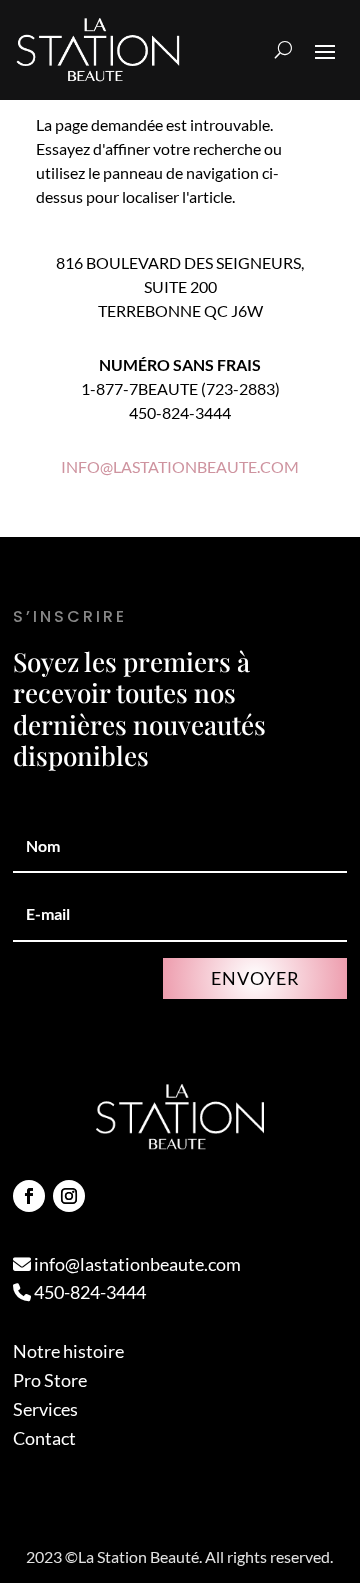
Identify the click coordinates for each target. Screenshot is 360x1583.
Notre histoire (68, 1351)
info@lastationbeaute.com (136, 1264)
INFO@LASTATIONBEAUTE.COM (180, 466)
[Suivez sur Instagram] (69, 1196)
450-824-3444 (88, 1292)
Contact (44, 1438)
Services (45, 1409)
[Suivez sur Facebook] (29, 1196)
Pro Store (50, 1380)
